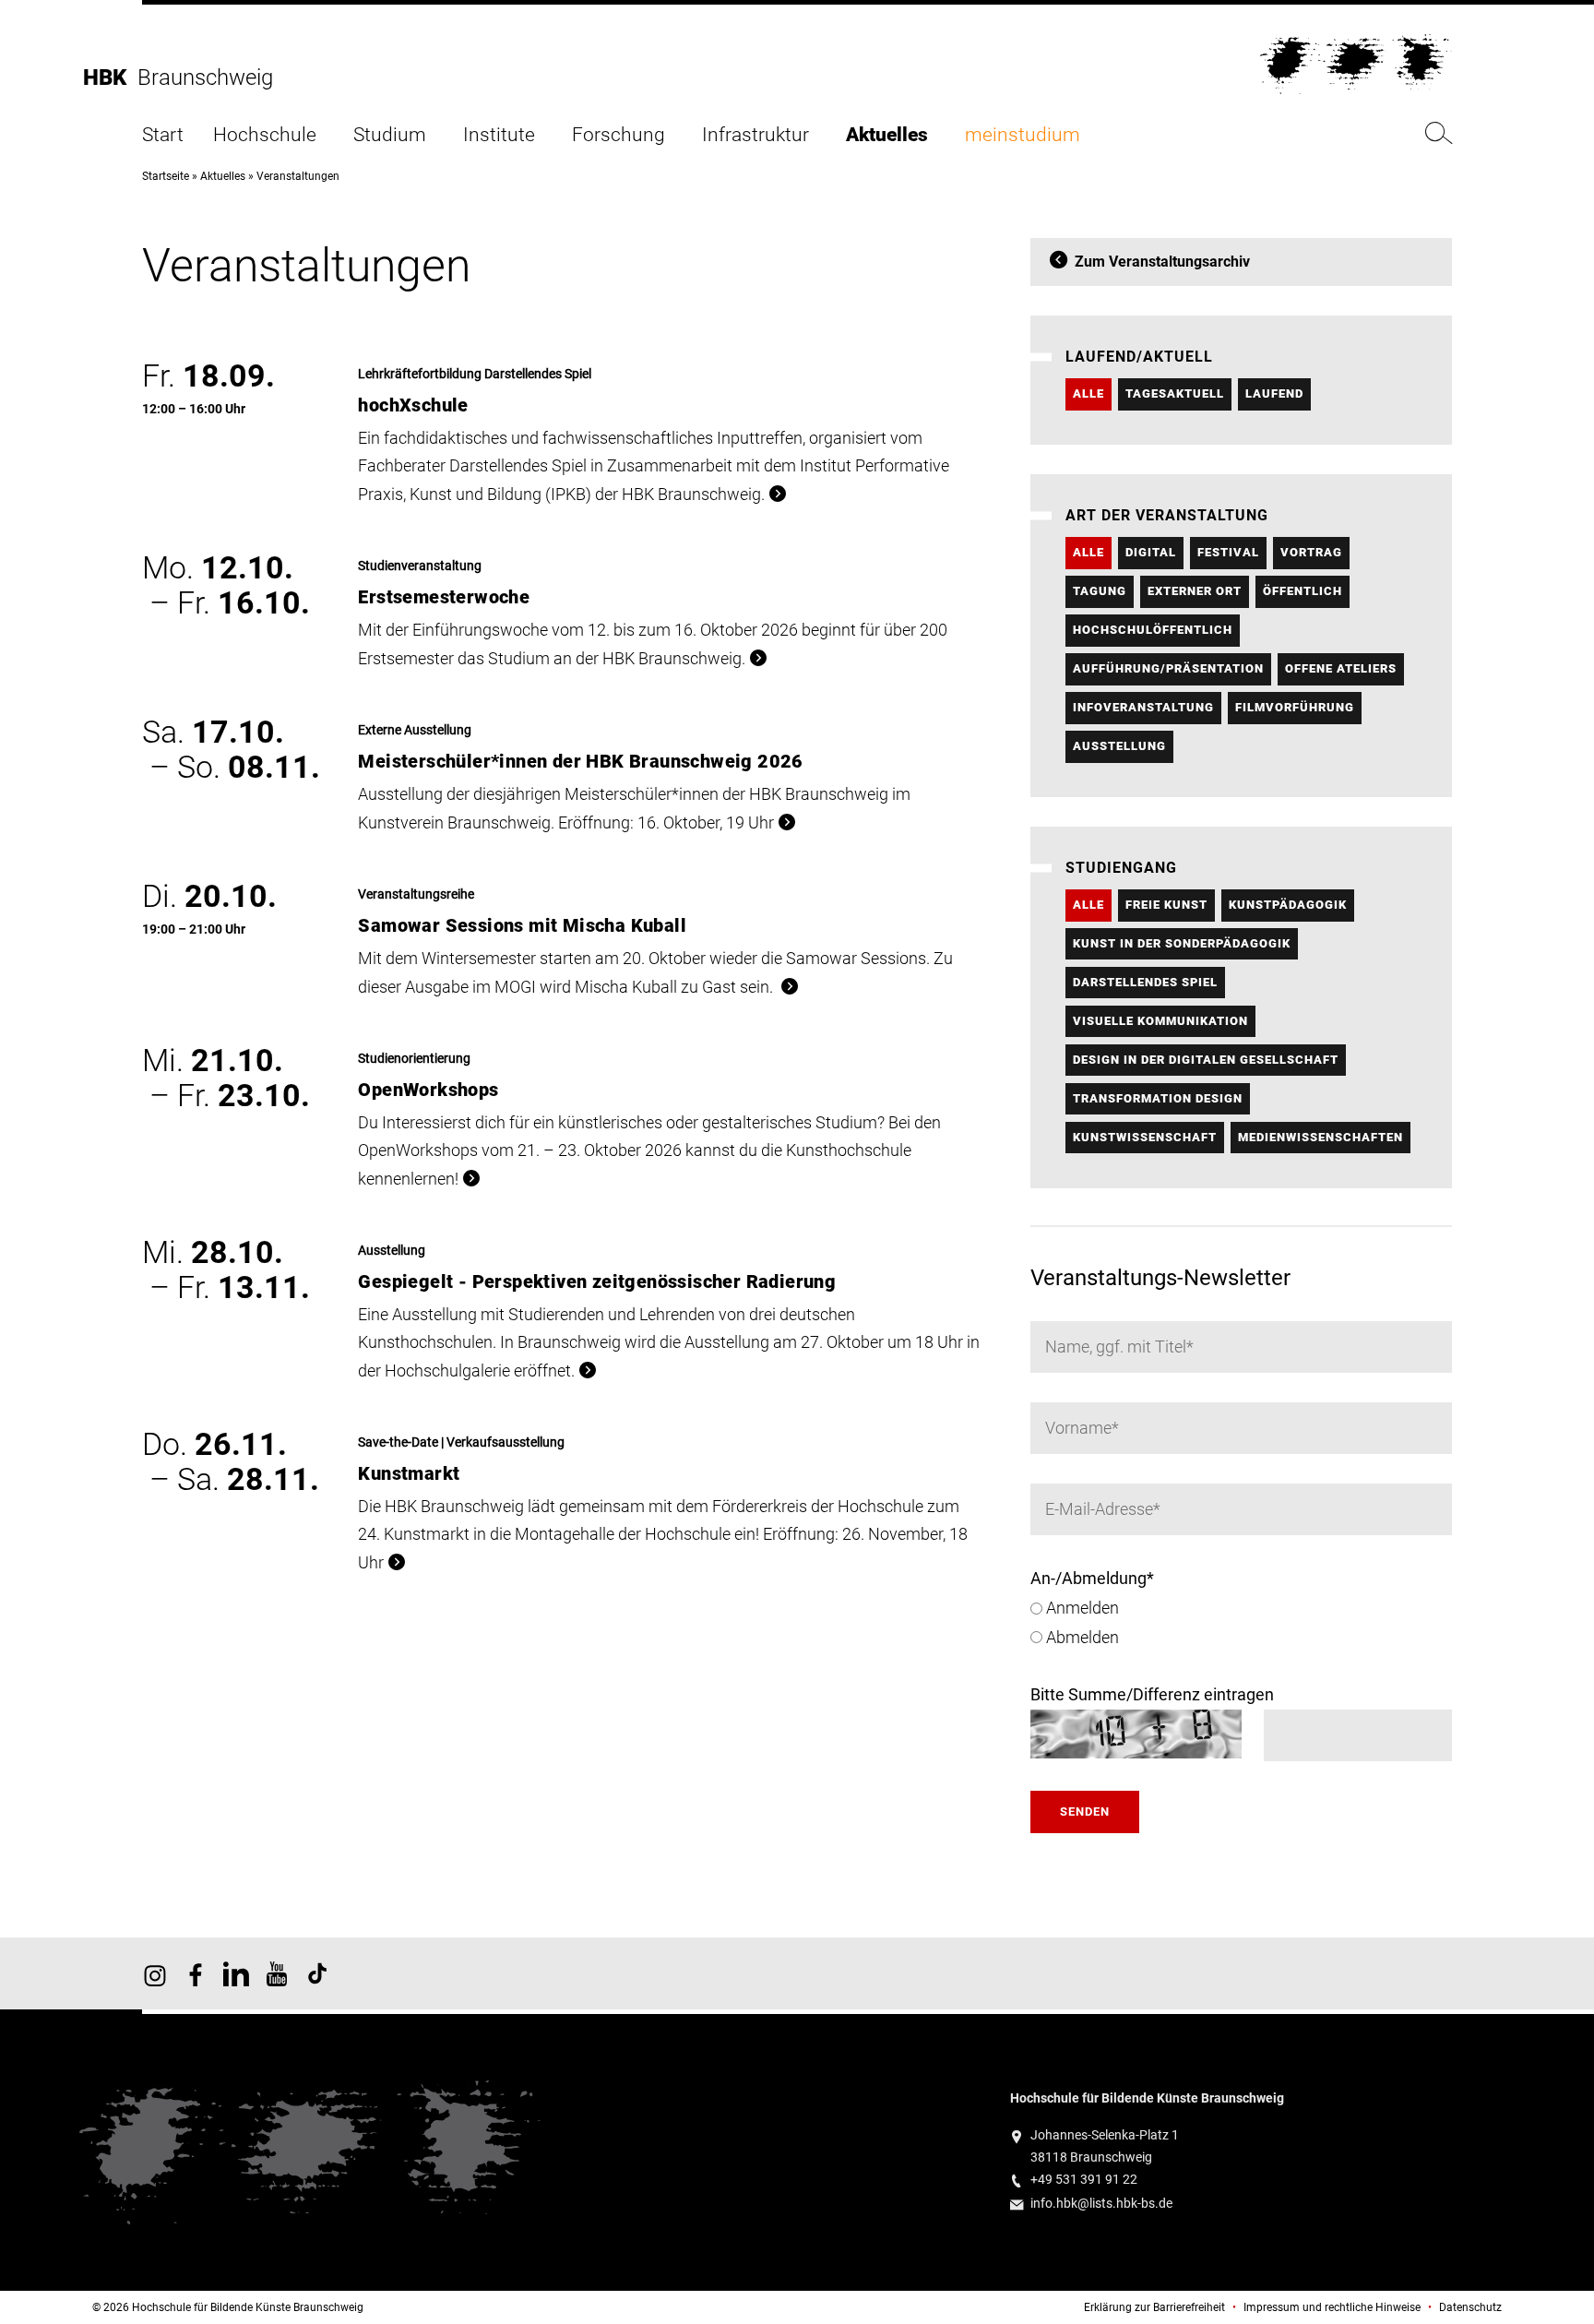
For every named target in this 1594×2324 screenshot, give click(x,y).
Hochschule (265, 135)
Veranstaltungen (298, 176)
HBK (110, 77)
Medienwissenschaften (1320, 1137)
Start (163, 135)
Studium (390, 135)
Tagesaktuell (1175, 393)
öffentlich (1303, 591)
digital (1151, 552)
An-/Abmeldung (1092, 1579)
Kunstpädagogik (1288, 905)
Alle (1088, 393)
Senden (1085, 1812)
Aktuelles (887, 135)
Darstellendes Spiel (1145, 982)
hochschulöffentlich (1153, 630)
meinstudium (1023, 135)
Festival (1228, 552)
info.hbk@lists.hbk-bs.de (1101, 2204)
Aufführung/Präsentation (1168, 668)
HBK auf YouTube (277, 1973)
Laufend (1274, 393)
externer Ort (1195, 591)
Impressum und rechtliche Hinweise (1332, 2307)
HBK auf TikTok (317, 1973)
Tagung (1100, 591)
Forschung (619, 135)
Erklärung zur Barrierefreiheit (1154, 2307)
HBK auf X (236, 1973)
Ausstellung (1119, 746)
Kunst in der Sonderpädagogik (1182, 943)
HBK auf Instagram (155, 1973)
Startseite (166, 176)
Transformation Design (1158, 1098)
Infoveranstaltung (1143, 707)
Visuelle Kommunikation (1160, 1021)
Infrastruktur (755, 135)
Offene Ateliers (1341, 668)
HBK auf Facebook (196, 1973)
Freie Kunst (1166, 905)
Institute (499, 135)
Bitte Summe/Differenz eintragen (1152, 1695)
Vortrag (1311, 552)
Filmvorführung (1295, 707)
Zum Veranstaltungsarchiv (1162, 262)
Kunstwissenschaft (1145, 1137)
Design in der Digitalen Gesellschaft (1206, 1060)
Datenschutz (1470, 2307)
